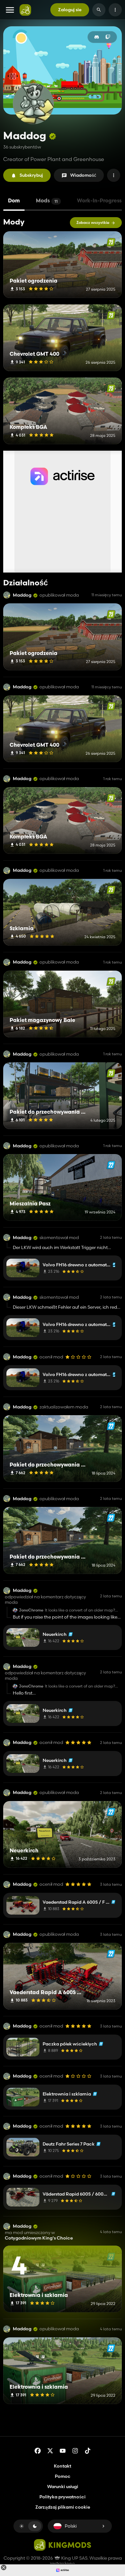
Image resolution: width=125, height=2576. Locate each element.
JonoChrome (31, 1610)
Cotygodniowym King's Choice (39, 2238)
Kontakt (63, 2466)
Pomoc (63, 2476)
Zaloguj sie (70, 10)
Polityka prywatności (63, 2497)
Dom (14, 201)
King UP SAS (74, 2558)
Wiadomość (83, 175)
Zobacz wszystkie (93, 222)
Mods (47, 201)
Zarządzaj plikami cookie (63, 2507)
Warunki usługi (63, 2487)
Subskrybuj (31, 175)
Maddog (22, 595)
